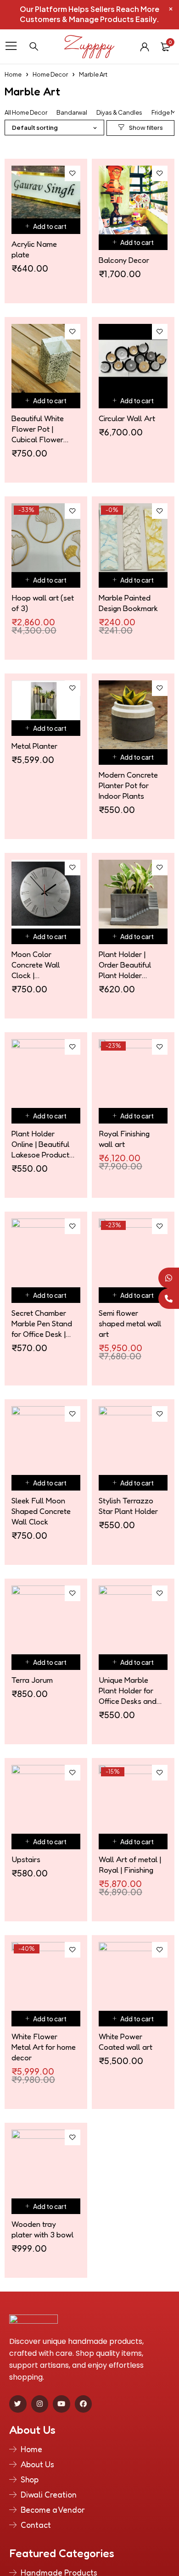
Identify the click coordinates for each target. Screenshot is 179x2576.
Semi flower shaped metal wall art (130, 1323)
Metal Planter (34, 746)
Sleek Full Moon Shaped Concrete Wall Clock (41, 1511)
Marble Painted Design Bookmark (128, 603)
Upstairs (26, 1859)
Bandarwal (72, 113)
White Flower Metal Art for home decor (44, 2047)
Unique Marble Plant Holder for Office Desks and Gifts (128, 1691)
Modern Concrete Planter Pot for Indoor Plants (128, 785)
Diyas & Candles (119, 113)
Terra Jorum (32, 1680)
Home (13, 74)
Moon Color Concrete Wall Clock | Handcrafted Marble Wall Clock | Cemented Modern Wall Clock (43, 965)
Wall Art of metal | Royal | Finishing (130, 1864)
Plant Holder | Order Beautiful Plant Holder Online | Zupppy (125, 965)
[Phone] (169, 1299)
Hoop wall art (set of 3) (43, 603)
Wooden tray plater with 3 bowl (43, 2229)
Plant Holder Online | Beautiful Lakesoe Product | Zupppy (42, 1144)
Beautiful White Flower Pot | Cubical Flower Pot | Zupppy (38, 429)
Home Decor (50, 74)
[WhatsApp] (169, 1278)
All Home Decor (26, 113)
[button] (46, 226)
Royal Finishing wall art (124, 1139)
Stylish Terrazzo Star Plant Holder (128, 1506)
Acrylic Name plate (34, 249)
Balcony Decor (124, 260)
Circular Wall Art (127, 418)
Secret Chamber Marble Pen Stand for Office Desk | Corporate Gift (42, 1324)
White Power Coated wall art (126, 2042)
